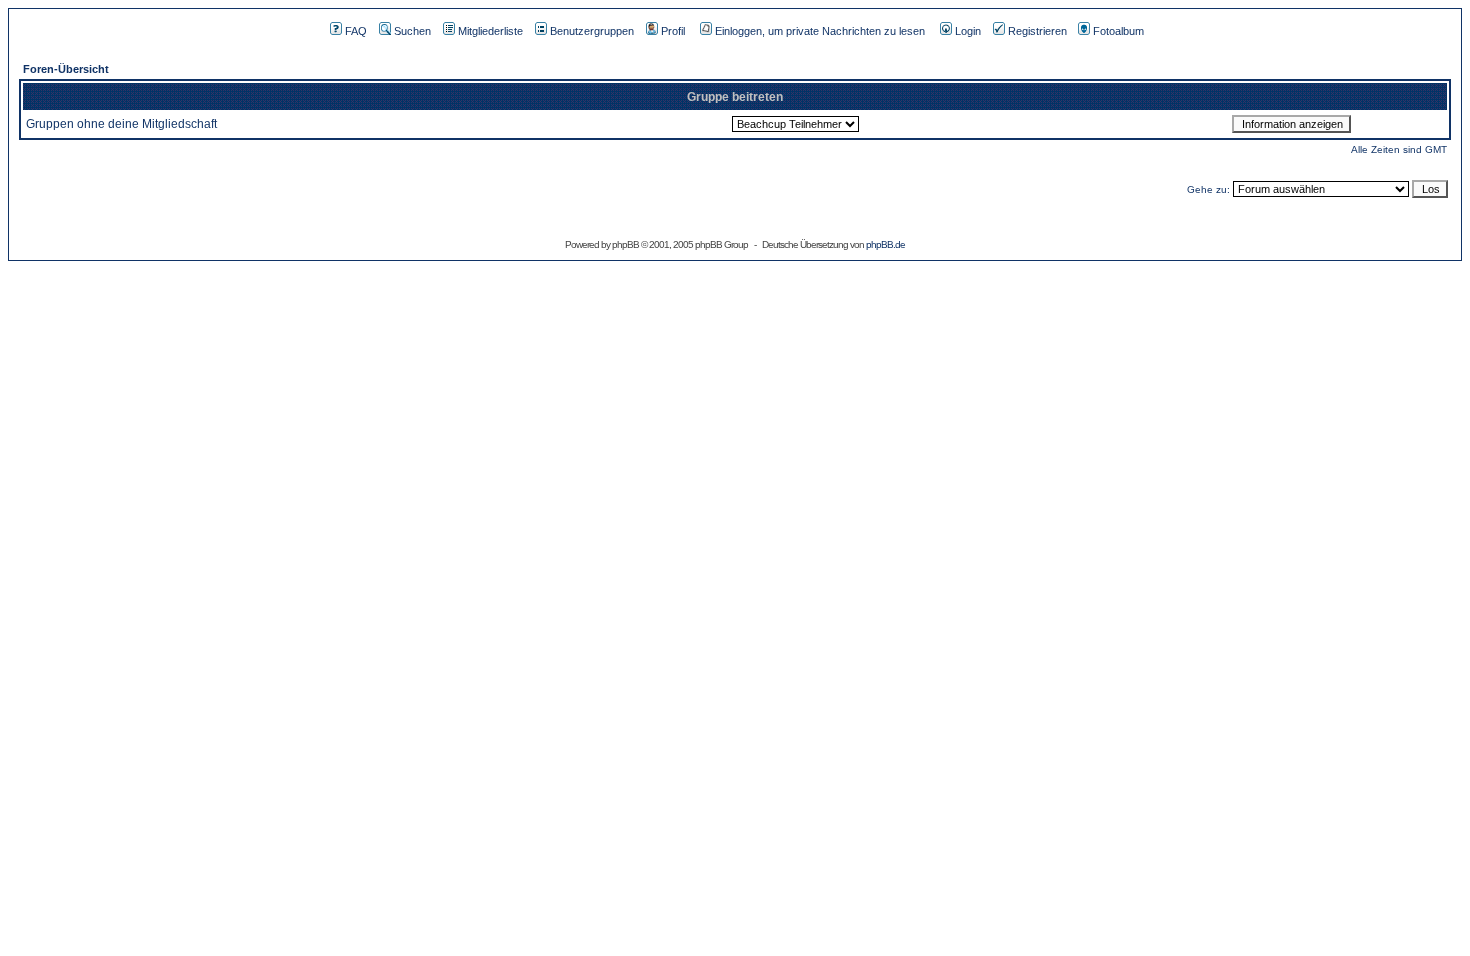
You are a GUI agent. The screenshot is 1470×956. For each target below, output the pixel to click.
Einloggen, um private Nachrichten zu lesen (820, 31)
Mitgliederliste (490, 31)
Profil (673, 31)
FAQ (356, 31)
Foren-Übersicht (66, 69)
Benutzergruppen (592, 31)
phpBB (625, 244)
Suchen (412, 31)
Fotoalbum (1118, 31)
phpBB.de (885, 244)
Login (968, 31)
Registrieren (1037, 31)
